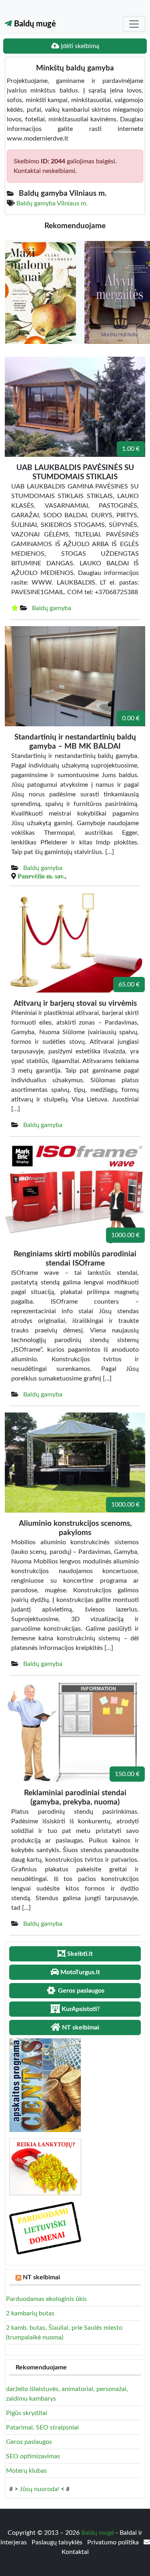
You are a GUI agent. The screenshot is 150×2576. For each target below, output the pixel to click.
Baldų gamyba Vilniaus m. (52, 203)
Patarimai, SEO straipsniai (42, 2427)
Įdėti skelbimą (79, 46)
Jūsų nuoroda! (39, 2489)
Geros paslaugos (29, 2442)
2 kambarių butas (30, 2313)
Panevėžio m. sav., (42, 876)
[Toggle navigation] (134, 24)
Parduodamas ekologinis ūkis (46, 2299)
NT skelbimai (41, 2277)
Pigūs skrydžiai (27, 2413)
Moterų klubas (26, 2471)
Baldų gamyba (52, 608)
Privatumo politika (114, 2542)
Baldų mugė (34, 24)
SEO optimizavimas (33, 2456)
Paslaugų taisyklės (58, 2542)
